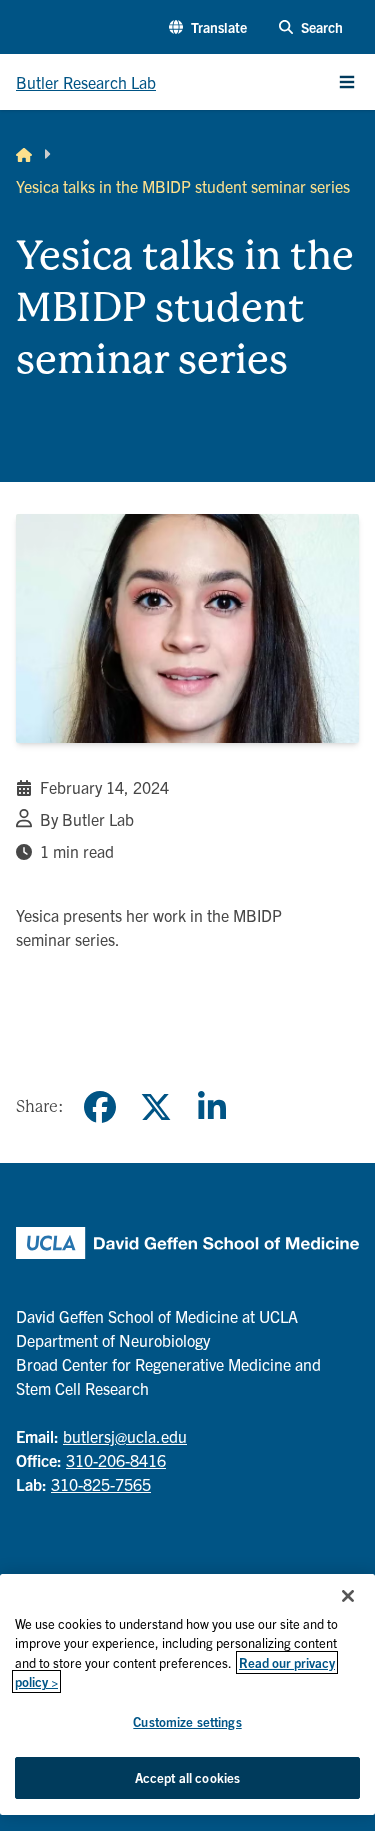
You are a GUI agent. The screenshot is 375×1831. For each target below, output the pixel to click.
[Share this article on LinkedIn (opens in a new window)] (212, 1107)
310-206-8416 (116, 1460)
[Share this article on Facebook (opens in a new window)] (100, 1107)
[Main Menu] (347, 82)
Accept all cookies (187, 1777)
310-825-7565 (101, 1484)
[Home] (24, 154)
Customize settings (187, 1721)
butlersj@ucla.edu (125, 1436)
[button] (208, 27)
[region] (187, 1694)
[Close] (348, 1596)
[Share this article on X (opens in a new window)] (156, 1107)
